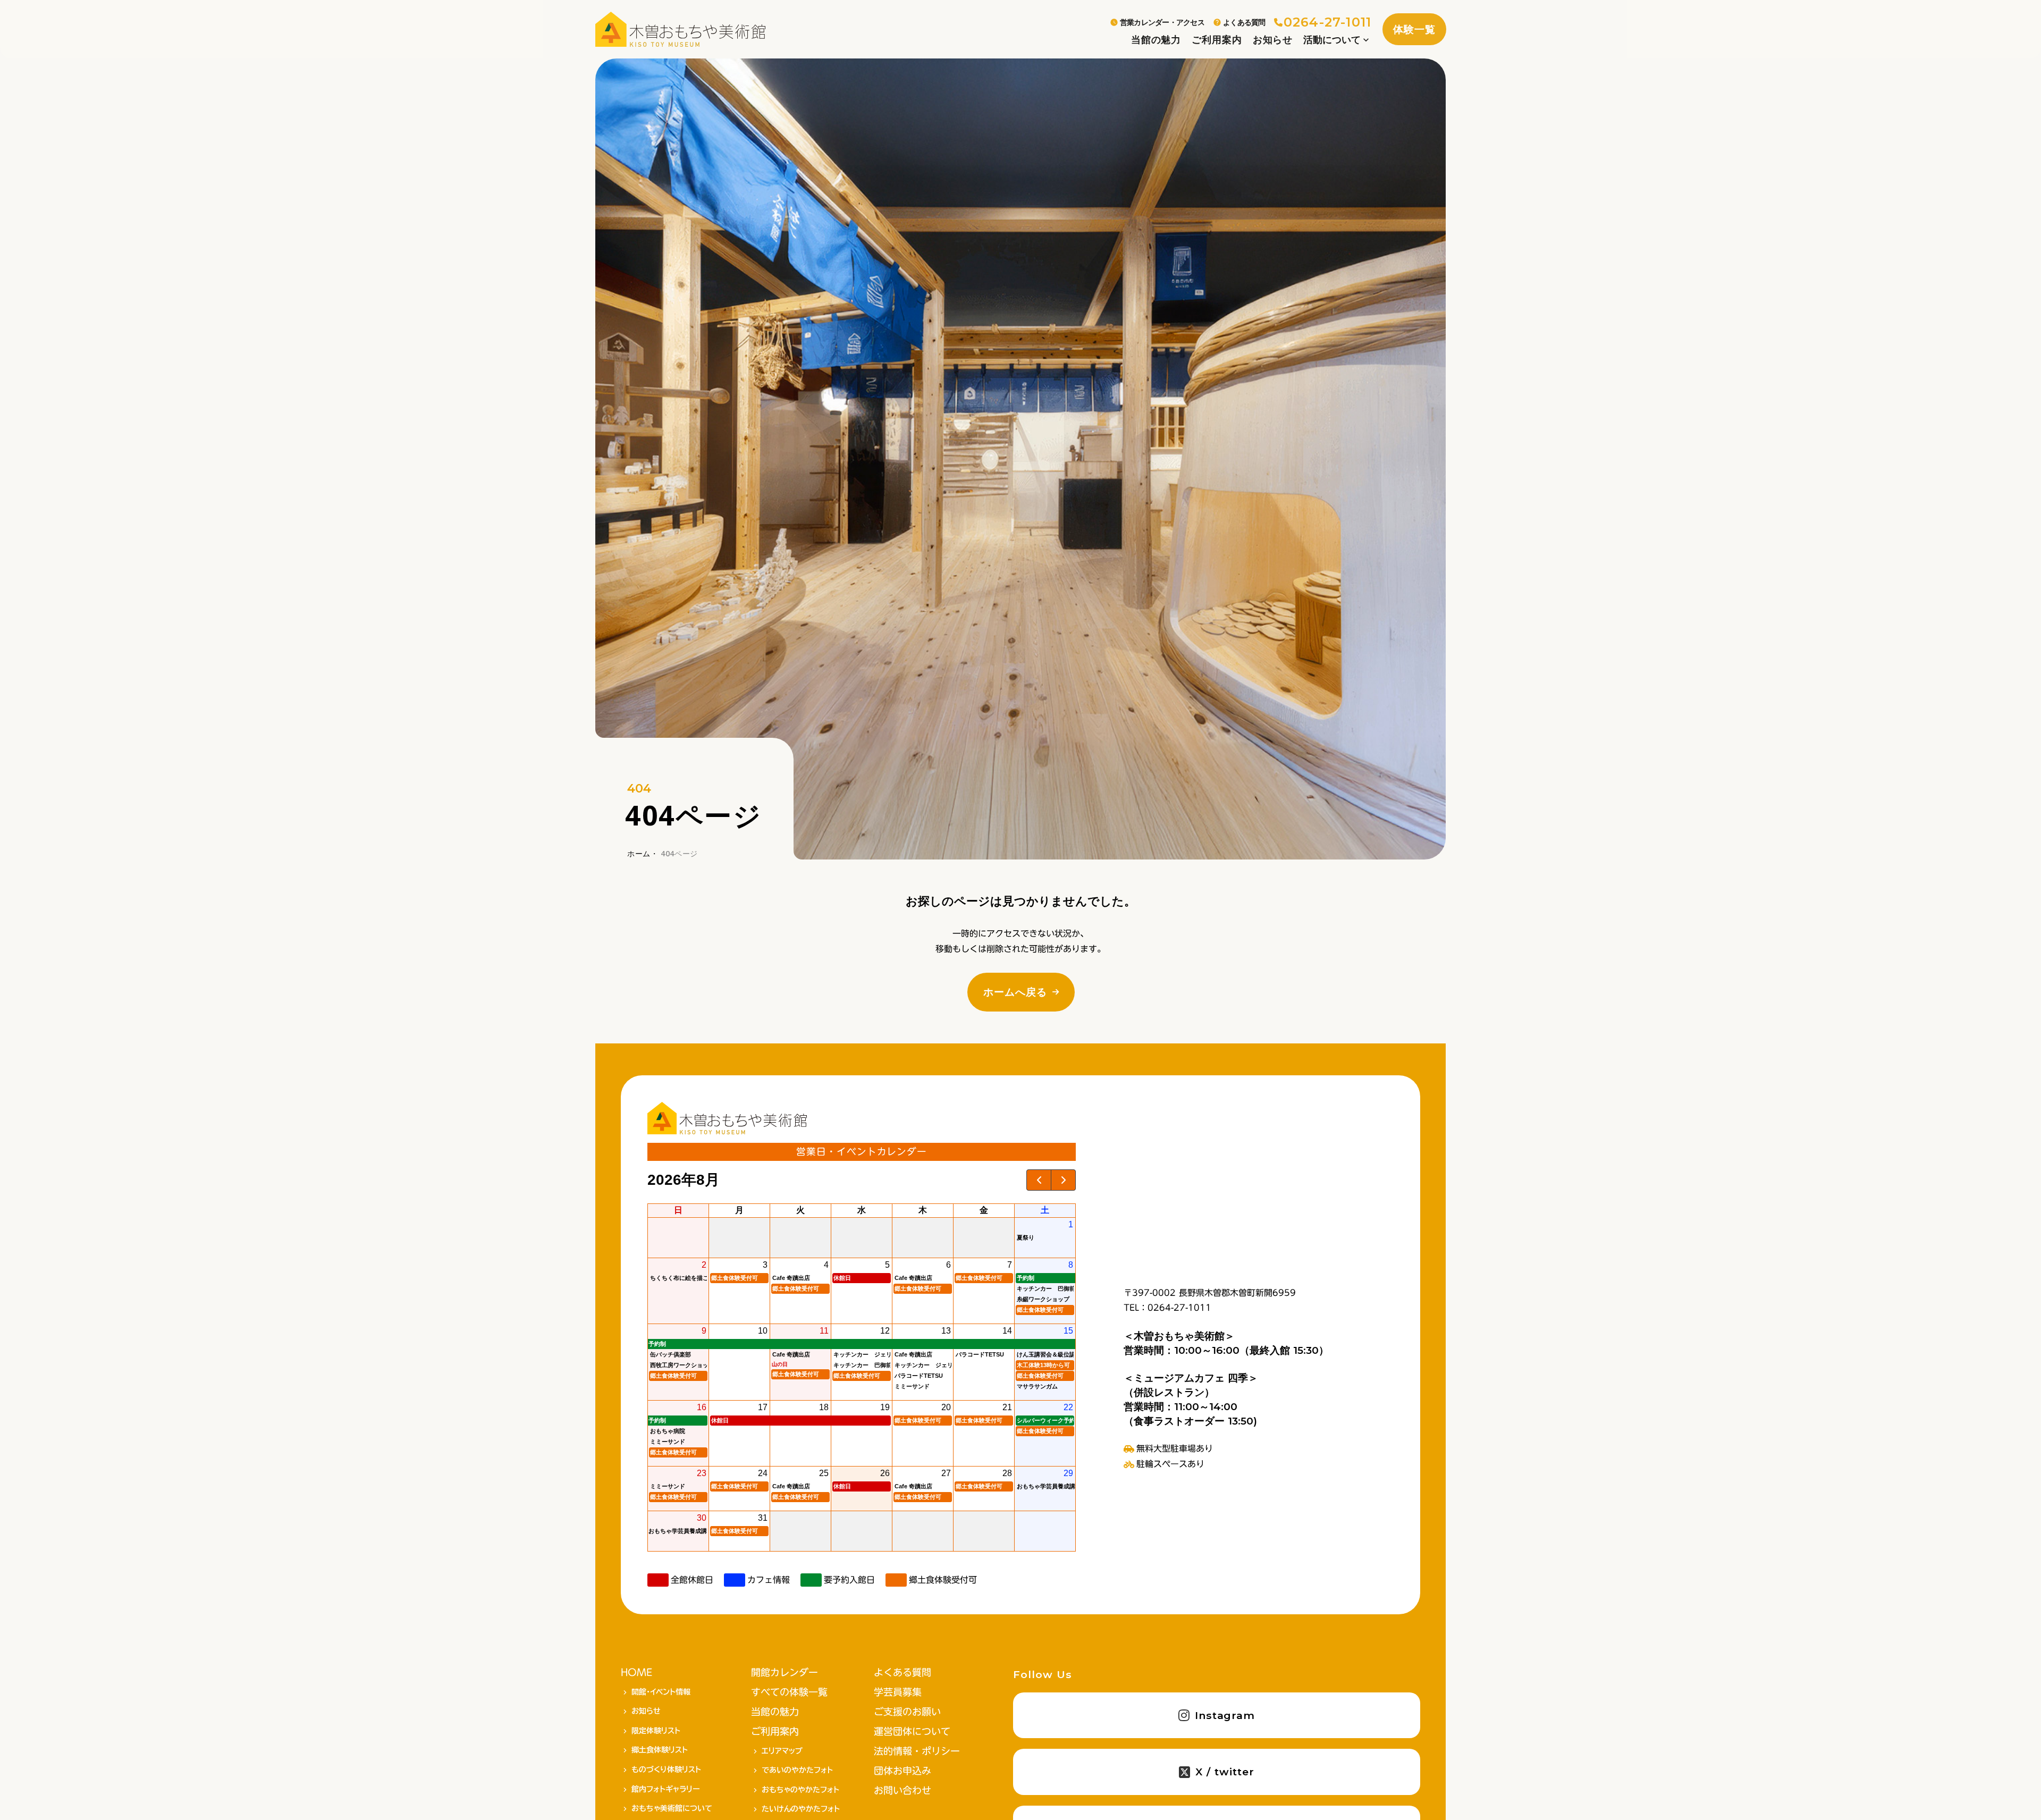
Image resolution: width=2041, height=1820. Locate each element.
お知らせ (1273, 40)
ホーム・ (643, 853)
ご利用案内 (1217, 40)
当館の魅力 (1156, 40)
